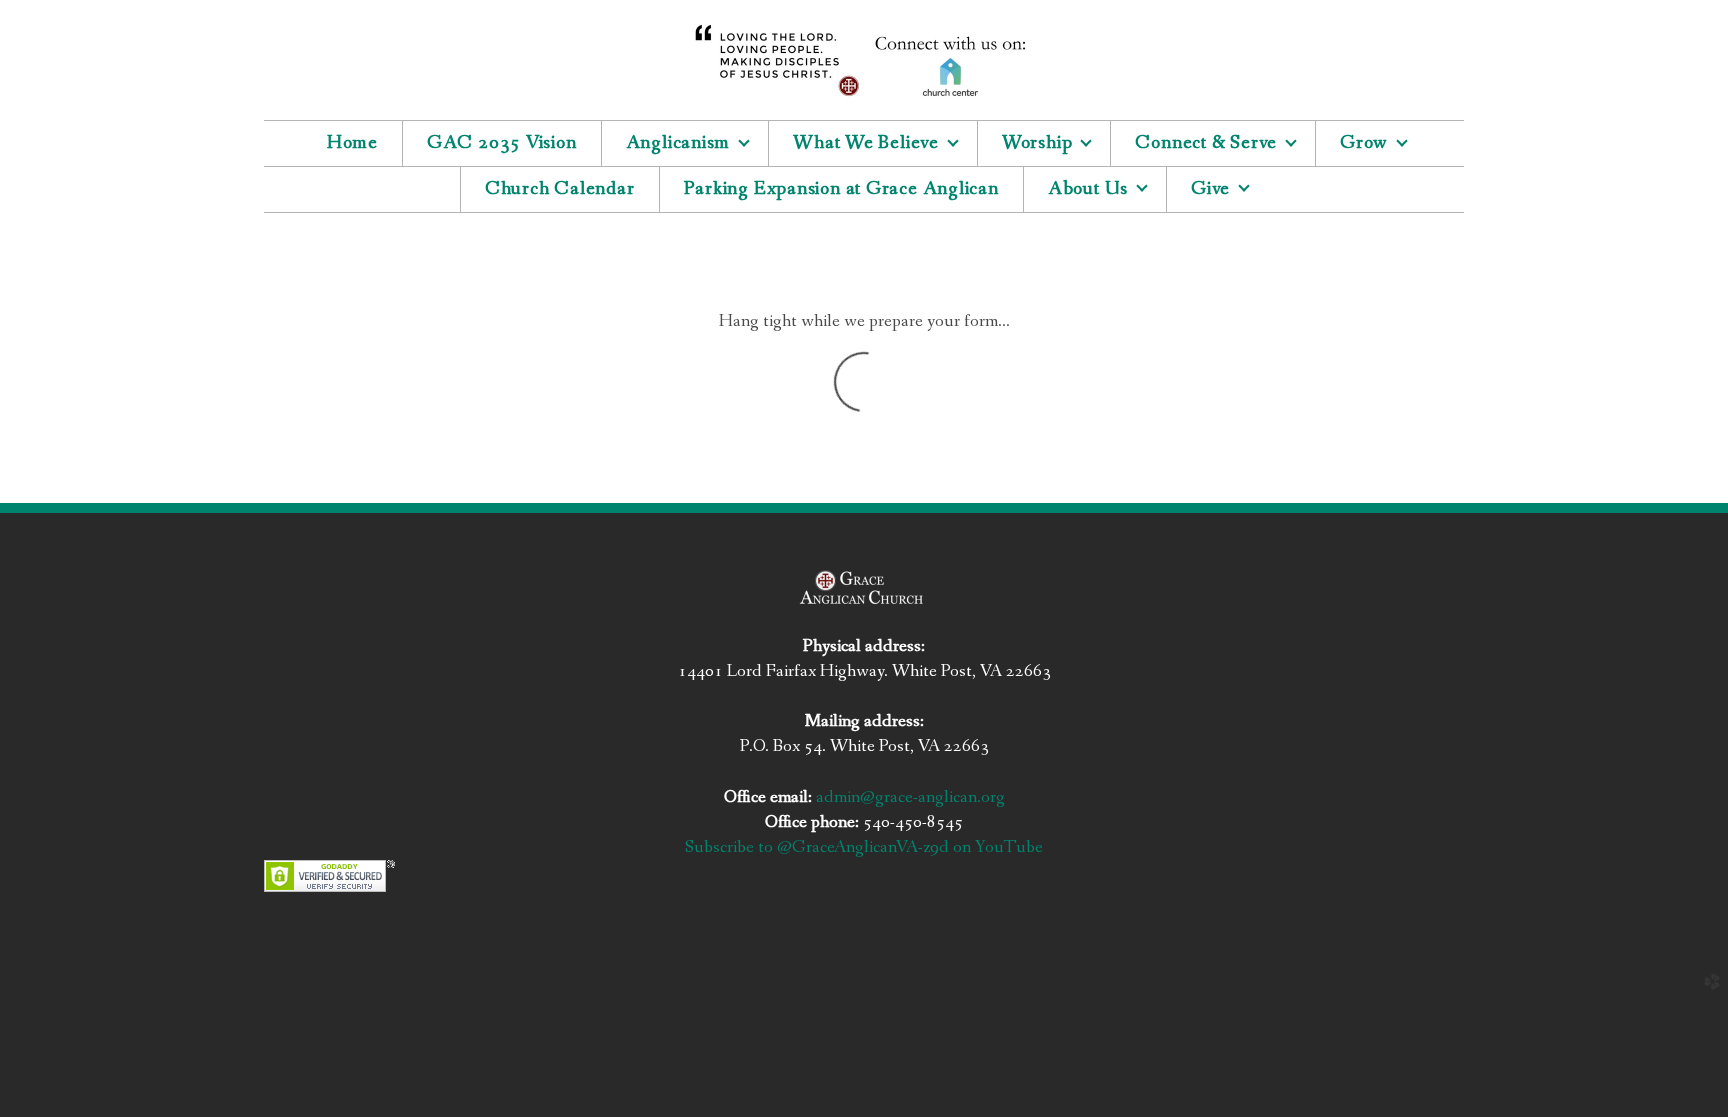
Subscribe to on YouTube (864, 847)
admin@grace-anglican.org (910, 797)
